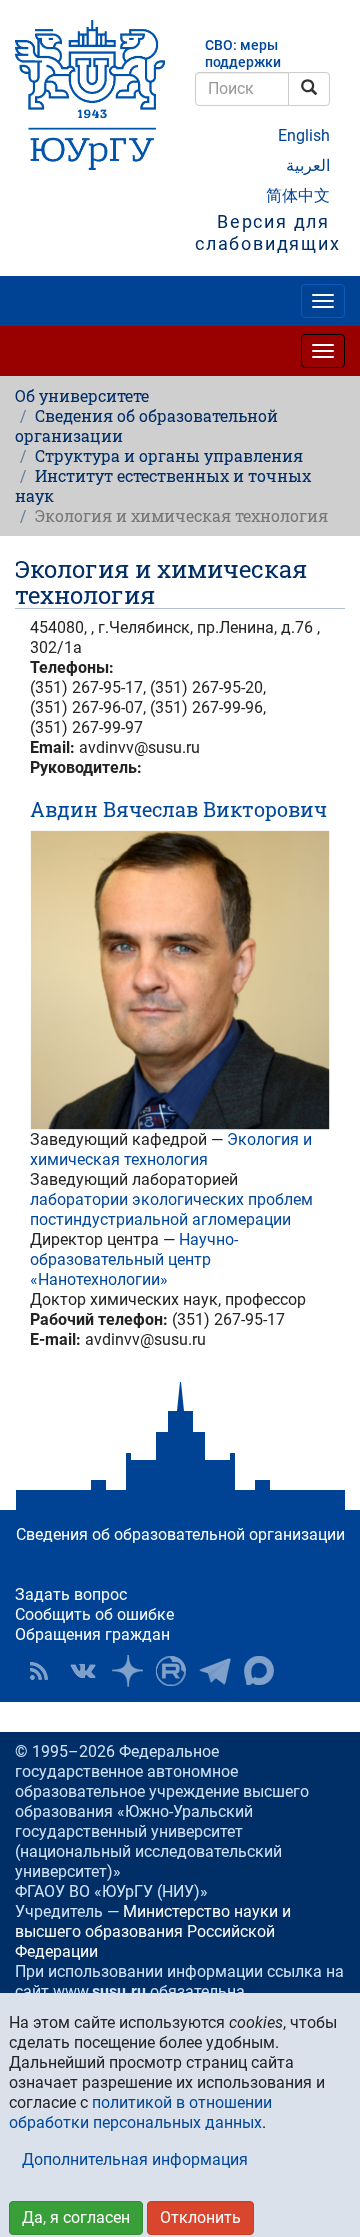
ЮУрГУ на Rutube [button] (171, 1671)
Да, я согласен (76, 2217)
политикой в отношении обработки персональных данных (140, 2112)
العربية (308, 165)
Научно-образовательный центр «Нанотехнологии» (134, 1259)
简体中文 (298, 195)
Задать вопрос (71, 1594)
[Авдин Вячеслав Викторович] (180, 980)
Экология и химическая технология (171, 1149)
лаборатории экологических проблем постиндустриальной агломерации (171, 1209)
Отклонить (200, 2217)
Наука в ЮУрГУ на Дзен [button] (127, 1671)
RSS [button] (39, 1671)
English (304, 135)
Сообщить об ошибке (94, 1614)
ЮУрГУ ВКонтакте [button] (83, 1671)
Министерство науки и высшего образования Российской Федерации (153, 1931)
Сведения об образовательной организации (146, 425)
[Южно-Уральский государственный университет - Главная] (90, 95)
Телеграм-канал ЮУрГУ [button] (215, 1671)
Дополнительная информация (135, 2159)
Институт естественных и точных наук (163, 485)
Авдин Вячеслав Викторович (178, 809)
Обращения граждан (92, 1634)
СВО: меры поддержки (243, 54)
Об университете (82, 395)
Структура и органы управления (169, 455)
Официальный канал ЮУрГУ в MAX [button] (259, 1671)
